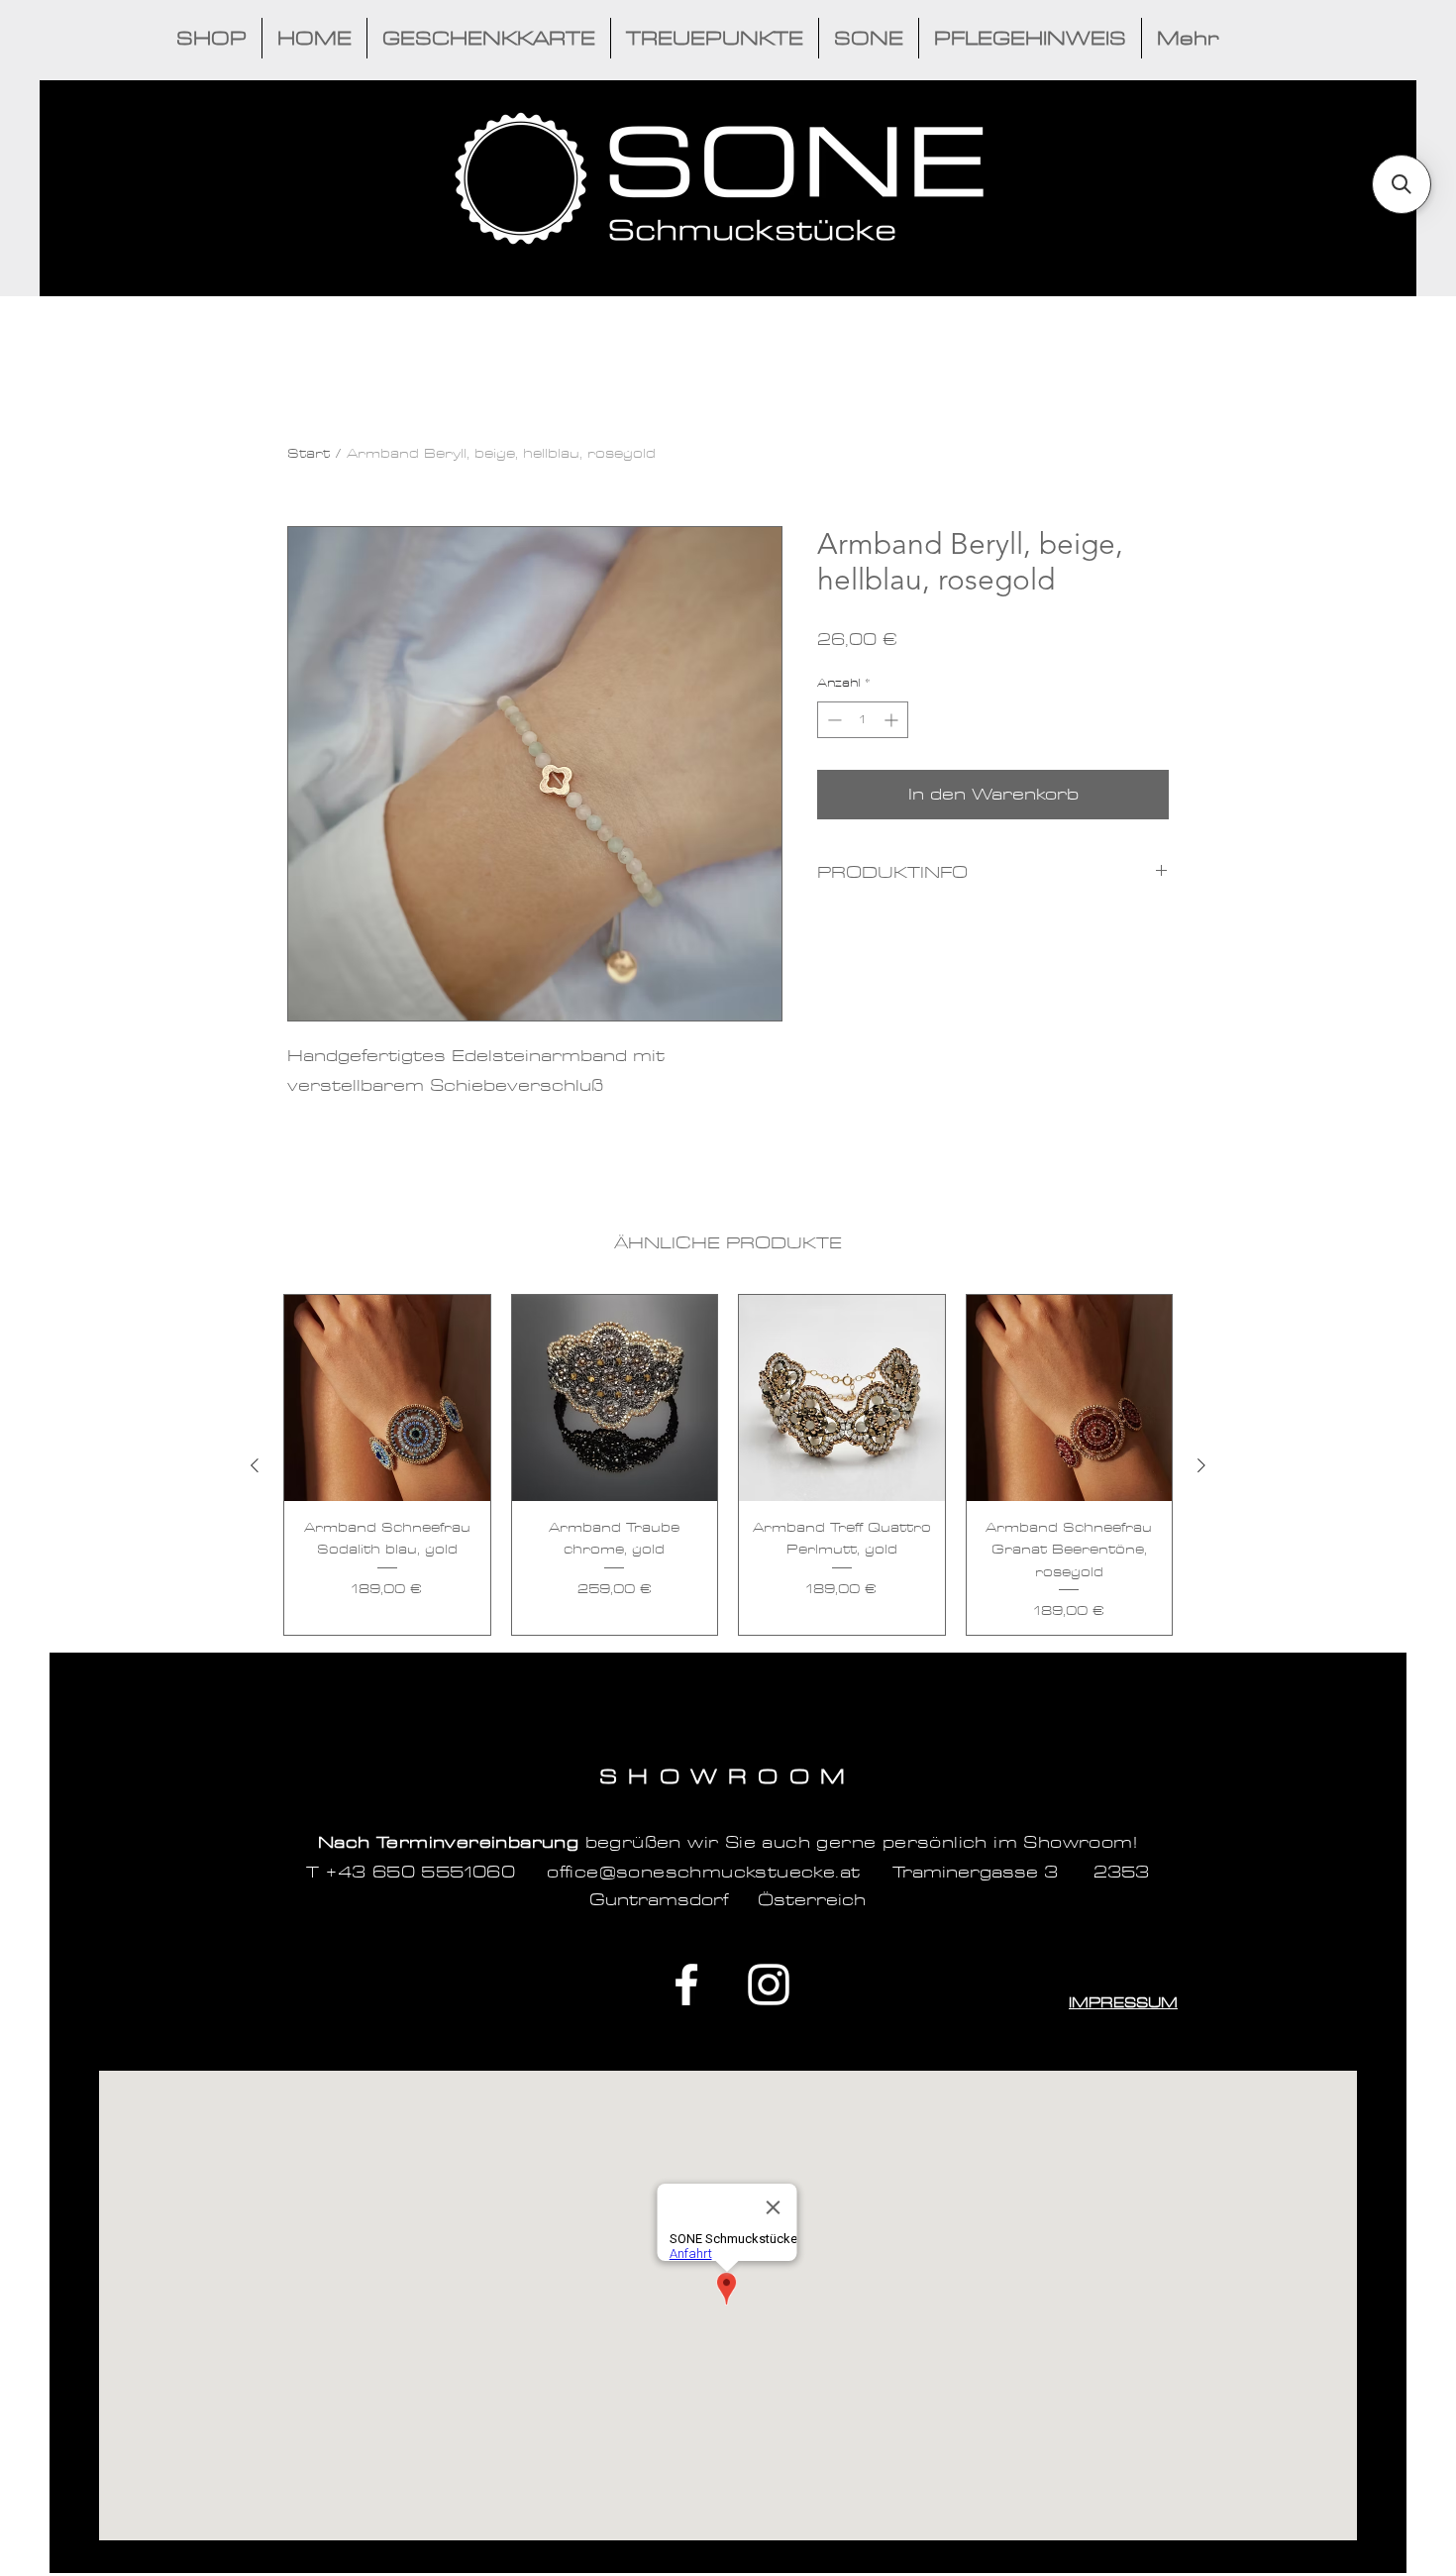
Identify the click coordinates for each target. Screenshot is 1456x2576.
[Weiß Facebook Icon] (686, 1985)
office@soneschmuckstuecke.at (703, 1872)
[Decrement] (832, 720)
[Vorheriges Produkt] (255, 1465)
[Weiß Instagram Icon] (769, 1985)
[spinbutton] (863, 720)
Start (309, 453)
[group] (728, 1465)
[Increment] (893, 720)
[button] (1402, 184)
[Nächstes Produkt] (1201, 1465)
